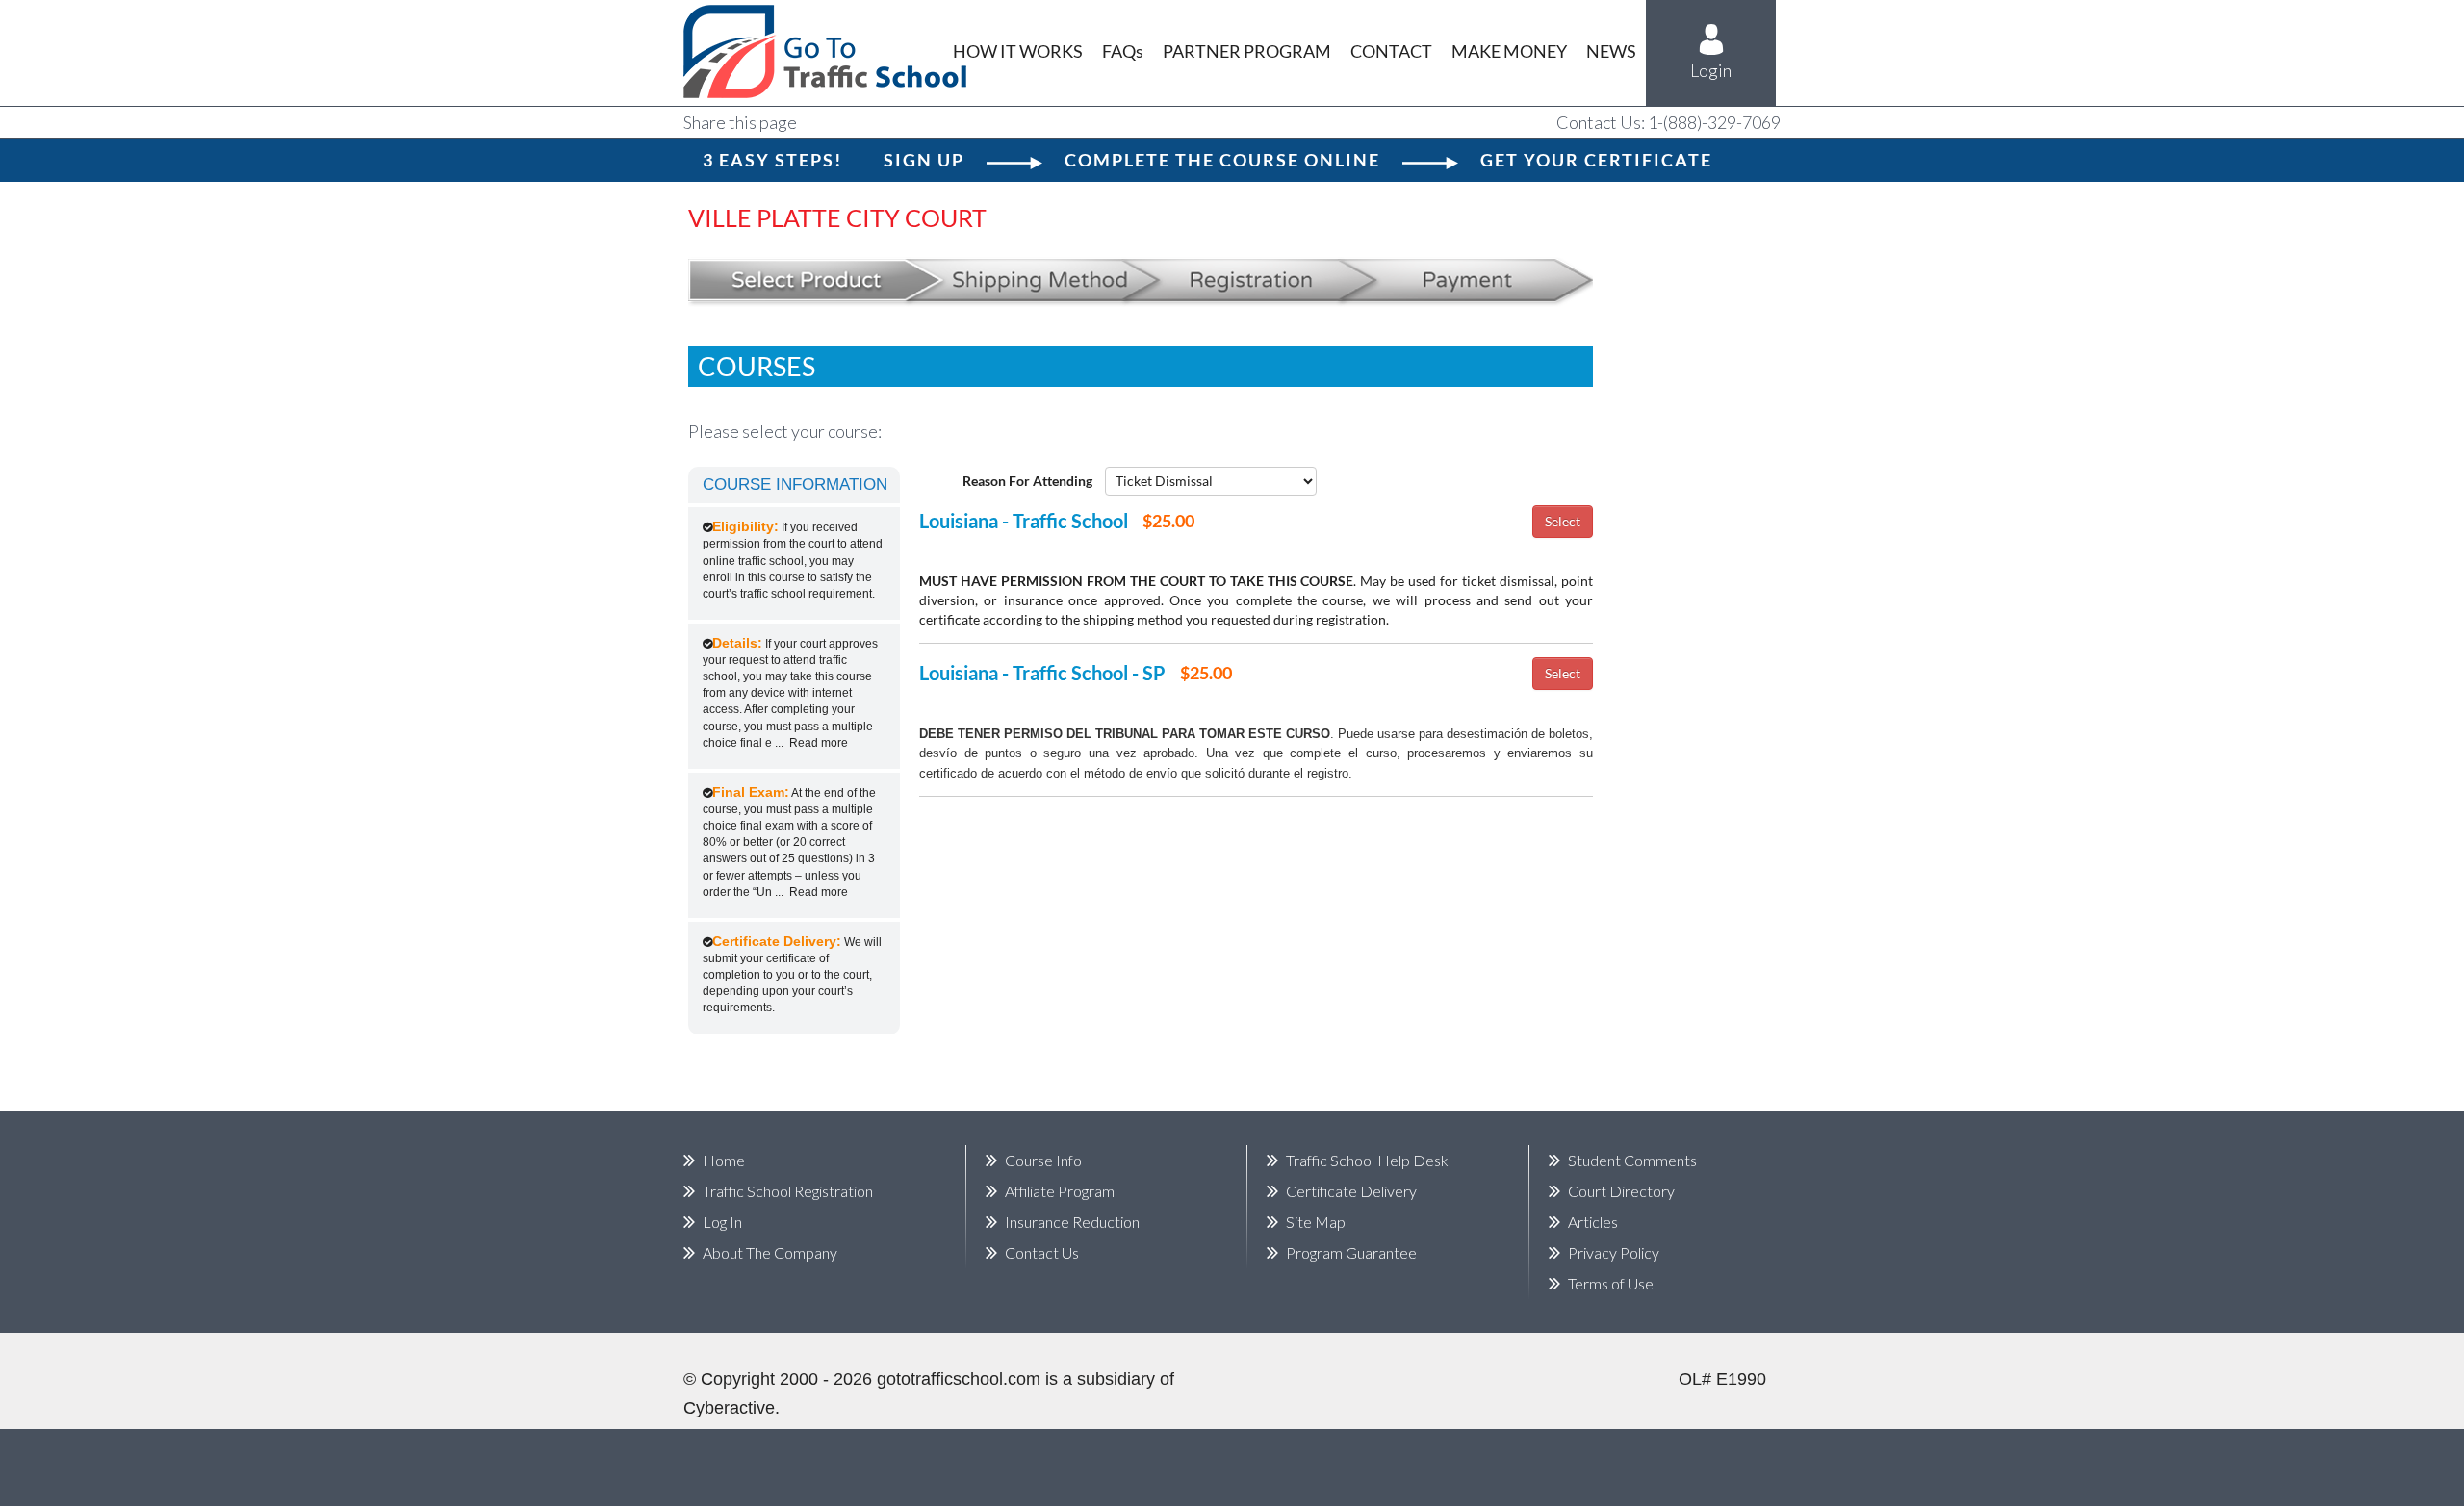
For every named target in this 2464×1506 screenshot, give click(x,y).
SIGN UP (924, 160)
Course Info (1043, 1160)
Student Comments (1632, 1160)
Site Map (1316, 1222)
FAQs (1123, 51)
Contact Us (1042, 1252)
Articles (1593, 1222)
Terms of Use (1611, 1283)
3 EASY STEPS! (772, 160)
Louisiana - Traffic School (1024, 521)
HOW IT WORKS (1018, 51)
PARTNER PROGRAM (1247, 51)
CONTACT (1391, 51)
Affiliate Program (1060, 1191)
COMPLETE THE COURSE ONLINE (1222, 160)
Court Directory (1621, 1191)
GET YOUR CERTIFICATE (1596, 160)
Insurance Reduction (1072, 1222)
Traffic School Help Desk (1367, 1160)
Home (724, 1160)
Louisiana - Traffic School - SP (1042, 673)
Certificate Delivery (1351, 1191)
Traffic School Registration (788, 1191)
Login (1711, 70)
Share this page (740, 122)
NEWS (1611, 51)
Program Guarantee (1351, 1252)
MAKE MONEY (1509, 51)
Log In (722, 1222)
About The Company (770, 1252)
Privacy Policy (1614, 1252)
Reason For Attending (1027, 481)
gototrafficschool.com (959, 1379)
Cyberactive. (731, 1408)
